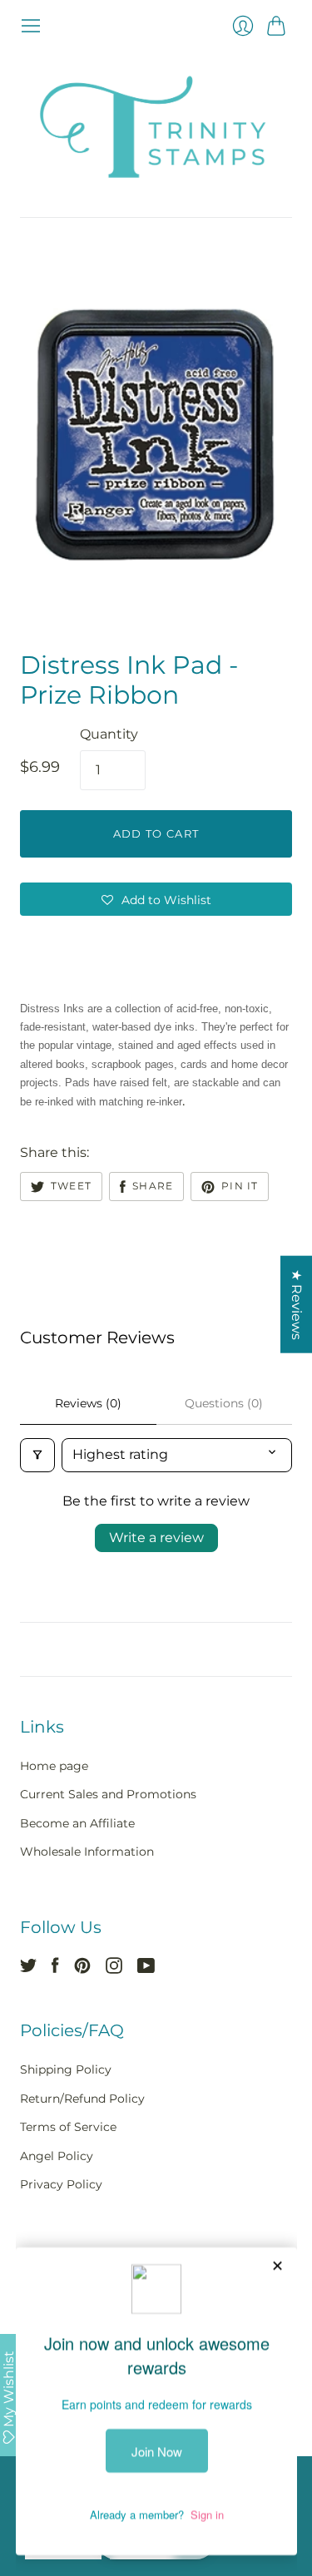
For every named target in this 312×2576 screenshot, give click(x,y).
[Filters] (37, 1455)
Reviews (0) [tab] (88, 1403)
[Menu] (31, 26)
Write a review (156, 1538)
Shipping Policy (66, 2069)
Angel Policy (57, 2156)
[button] (156, 899)
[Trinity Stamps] (156, 127)
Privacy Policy (61, 2184)
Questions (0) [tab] (224, 1403)
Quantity (109, 734)
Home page (54, 1766)
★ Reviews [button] (297, 1304)
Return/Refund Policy (82, 2099)
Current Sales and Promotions (108, 1794)
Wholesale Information (87, 1852)
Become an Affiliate (77, 1823)
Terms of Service (68, 2127)
